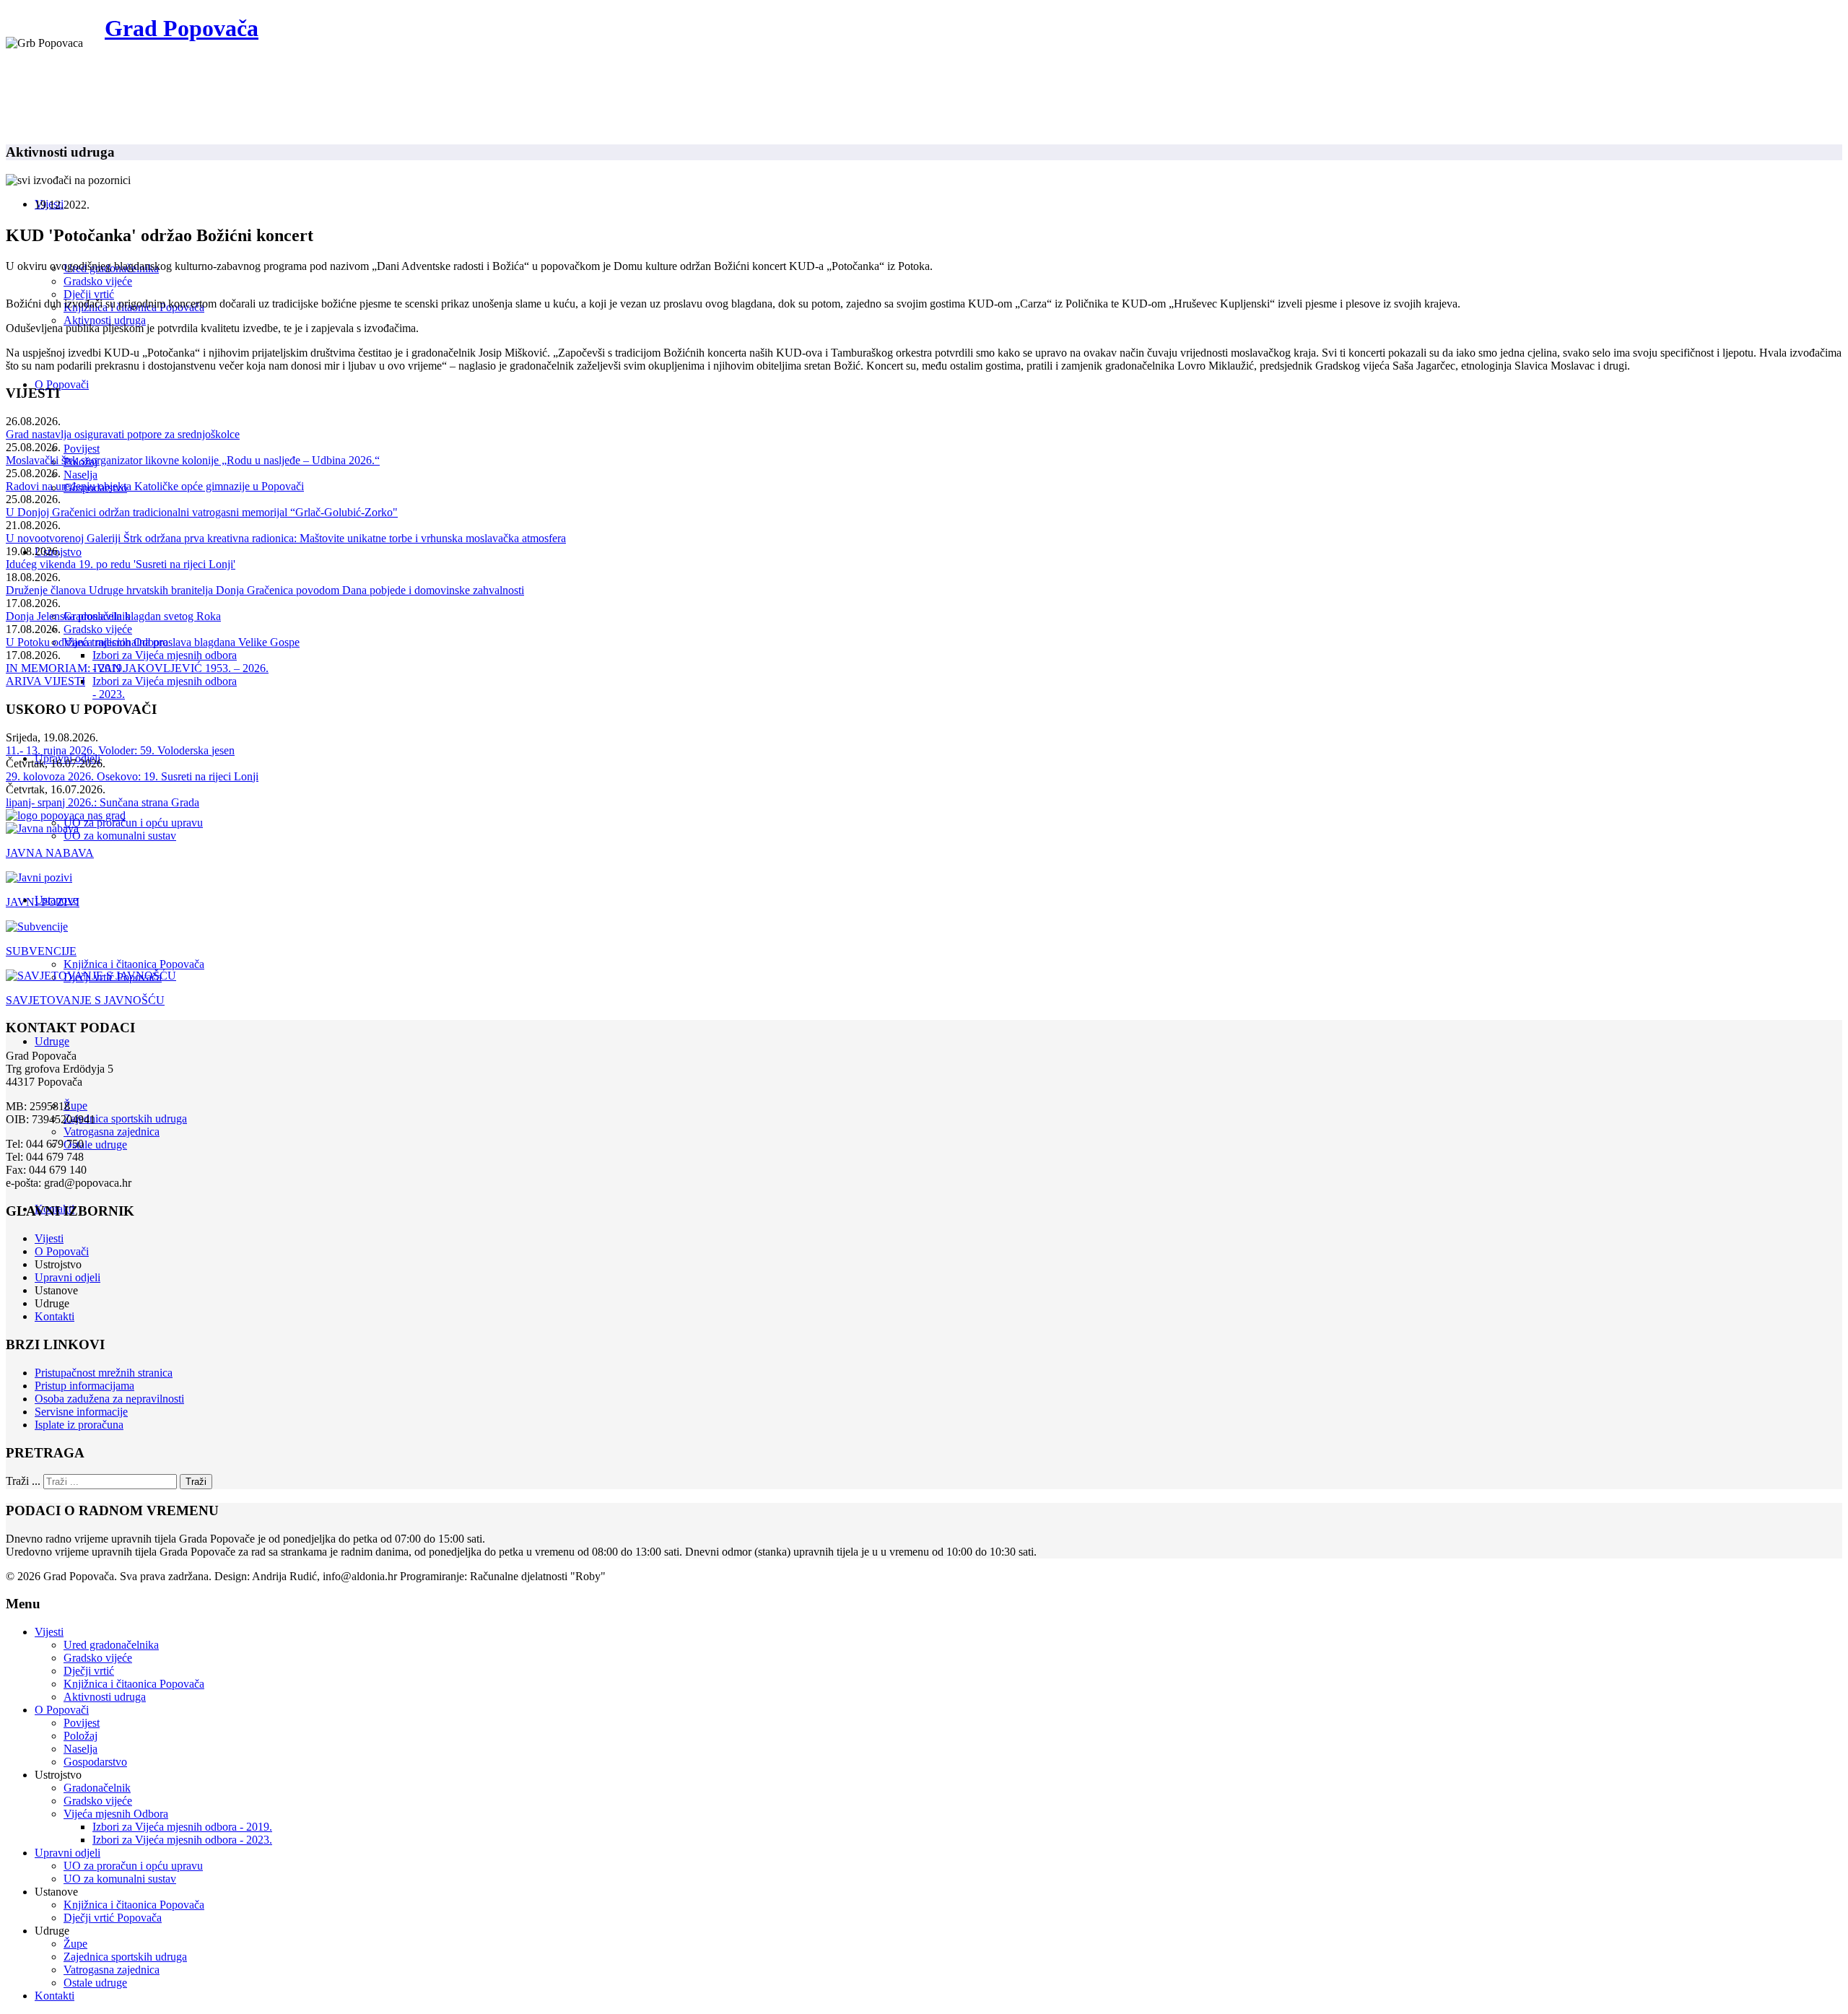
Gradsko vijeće (98, 281)
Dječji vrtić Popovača (113, 1918)
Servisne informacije (81, 1412)
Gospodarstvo (95, 1762)
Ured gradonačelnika (111, 1645)
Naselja (80, 475)
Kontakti (55, 1316)
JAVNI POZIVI (43, 902)
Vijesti (49, 1238)
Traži (196, 1482)
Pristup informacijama (84, 1386)
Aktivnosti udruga (105, 320)
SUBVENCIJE (41, 951)
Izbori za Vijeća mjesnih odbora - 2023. (182, 1840)
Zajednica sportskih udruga (125, 1119)
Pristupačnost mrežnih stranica (104, 1373)
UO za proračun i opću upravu (133, 823)
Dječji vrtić (89, 294)
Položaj (80, 1736)
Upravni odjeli (67, 1277)
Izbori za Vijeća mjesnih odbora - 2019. (182, 1827)
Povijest (82, 449)
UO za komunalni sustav (120, 836)
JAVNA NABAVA (50, 853)
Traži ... (23, 1481)
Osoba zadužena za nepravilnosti (109, 1399)
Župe (75, 1106)
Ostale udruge (95, 1145)
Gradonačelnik (97, 1788)
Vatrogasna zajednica (112, 1132)
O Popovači (62, 384)
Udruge (52, 1041)
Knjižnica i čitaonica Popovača (134, 964)
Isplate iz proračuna (79, 1425)
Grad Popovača (182, 28)
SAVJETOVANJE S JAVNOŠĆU (85, 1000)
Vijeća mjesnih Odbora (116, 1814)
